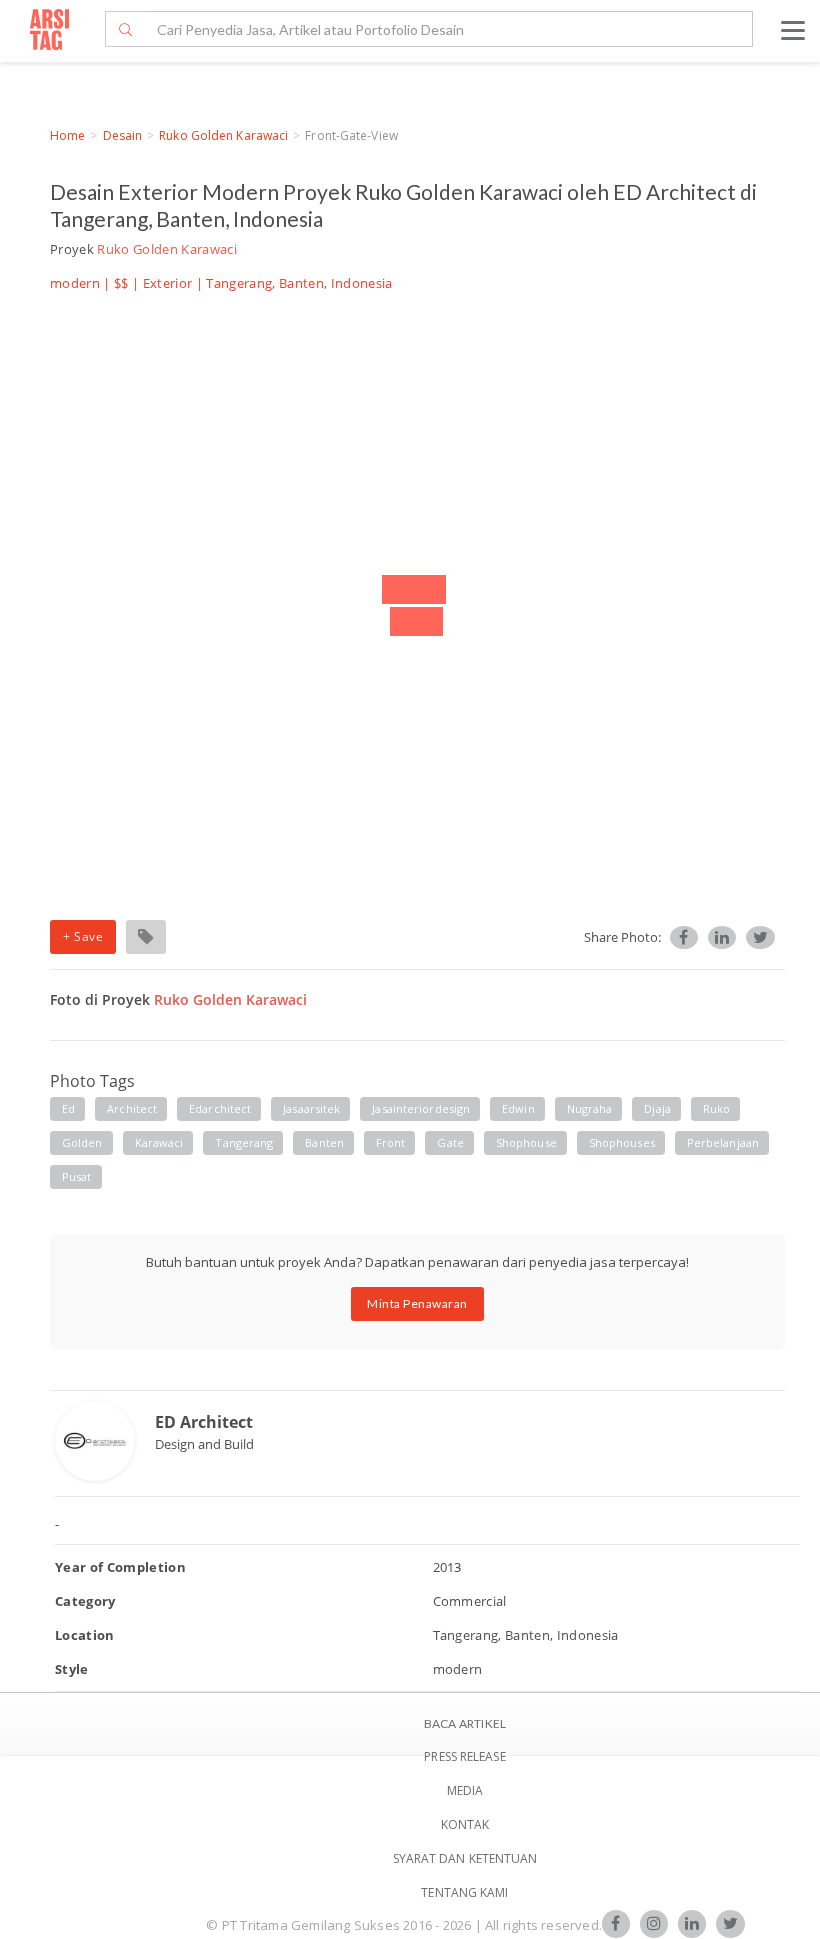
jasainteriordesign (421, 1108)
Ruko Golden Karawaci (223, 135)
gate (450, 1142)
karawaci (159, 1142)
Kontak (465, 1824)
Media (465, 1790)
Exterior (168, 283)
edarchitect (220, 1108)
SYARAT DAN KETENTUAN (465, 1858)
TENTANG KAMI (464, 1892)
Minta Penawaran (417, 1303)
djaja (657, 1108)
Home (67, 135)
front (391, 1142)
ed (68, 1108)
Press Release (464, 1756)
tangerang (244, 1142)
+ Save (83, 936)
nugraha (590, 1108)
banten (324, 1142)
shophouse (526, 1142)
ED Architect (204, 1422)
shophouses (622, 1142)
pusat (77, 1176)
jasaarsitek (311, 1108)
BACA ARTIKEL (465, 1723)
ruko (716, 1108)
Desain (123, 135)
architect (132, 1108)
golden (82, 1142)
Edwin (518, 1108)
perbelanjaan (723, 1142)
